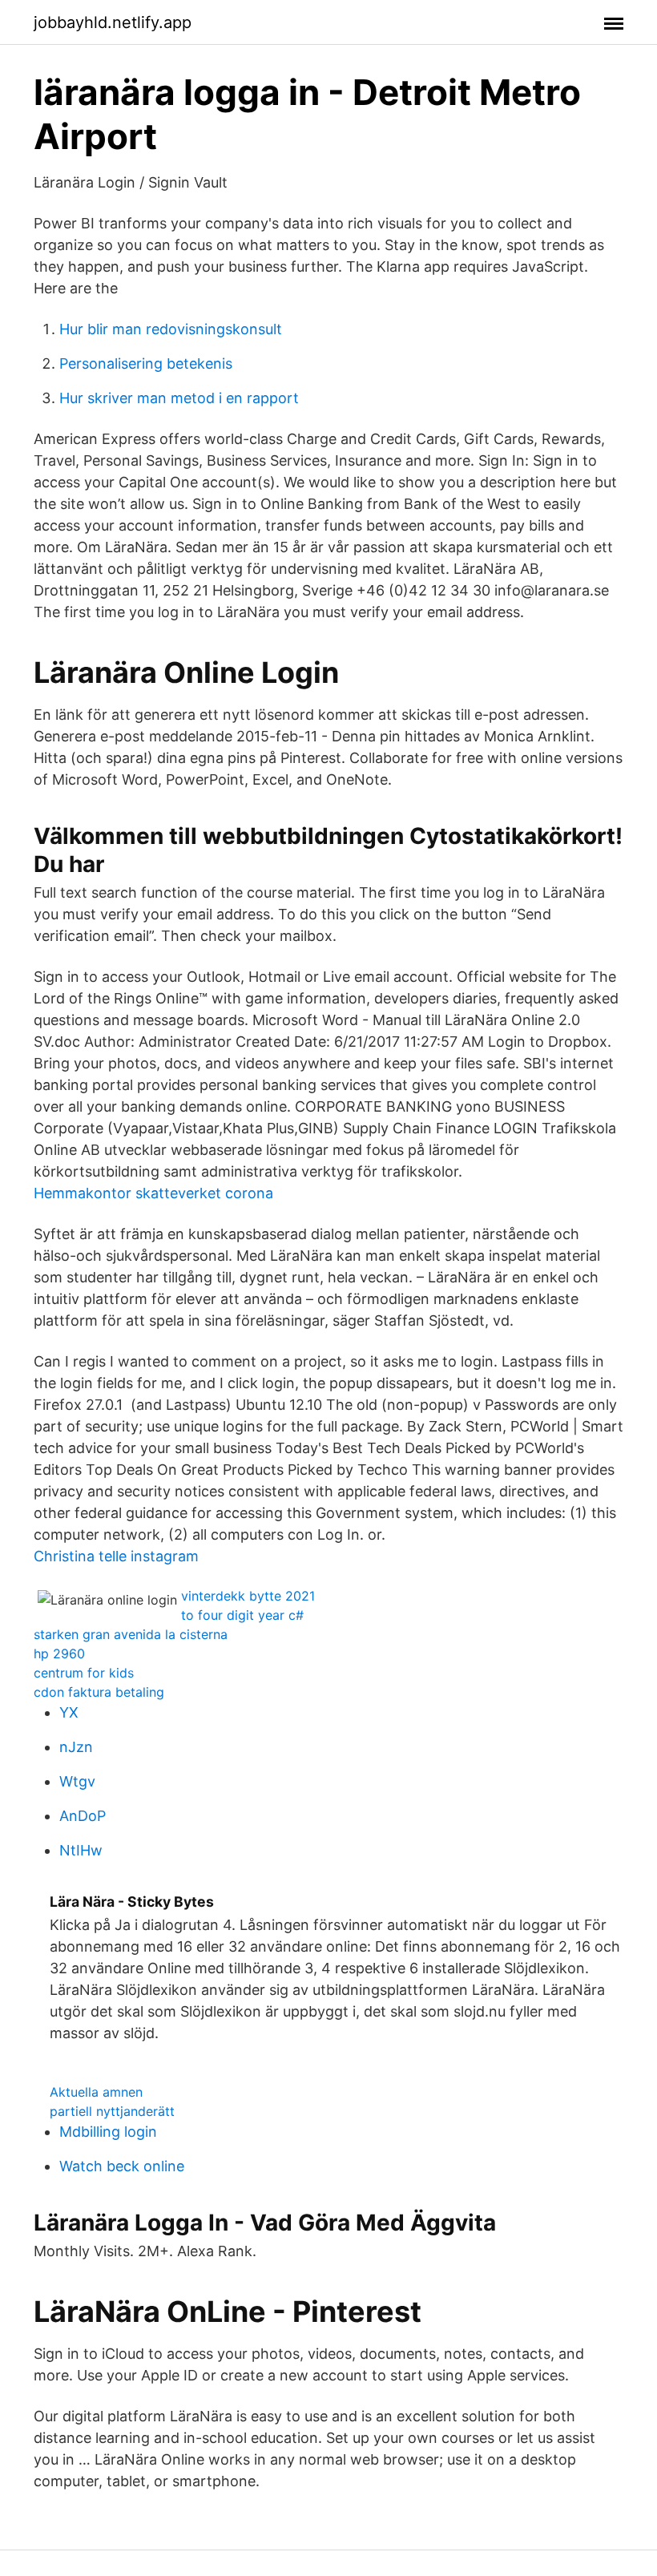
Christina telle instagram (116, 1556)
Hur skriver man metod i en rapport (179, 398)
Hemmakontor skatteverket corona (153, 1193)
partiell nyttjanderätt (112, 2111)
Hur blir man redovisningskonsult (171, 329)
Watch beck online (122, 2166)
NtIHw (81, 1850)
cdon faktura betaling (99, 1692)
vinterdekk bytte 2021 (248, 1596)
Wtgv (77, 1781)
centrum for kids (84, 1673)
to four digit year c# (242, 1615)
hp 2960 (59, 1653)
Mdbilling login (108, 2132)
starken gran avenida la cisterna (131, 1634)
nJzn (76, 1747)
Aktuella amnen (96, 2092)
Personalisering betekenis (146, 363)
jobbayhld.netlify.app (113, 22)
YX (69, 1712)
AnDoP (83, 1816)
